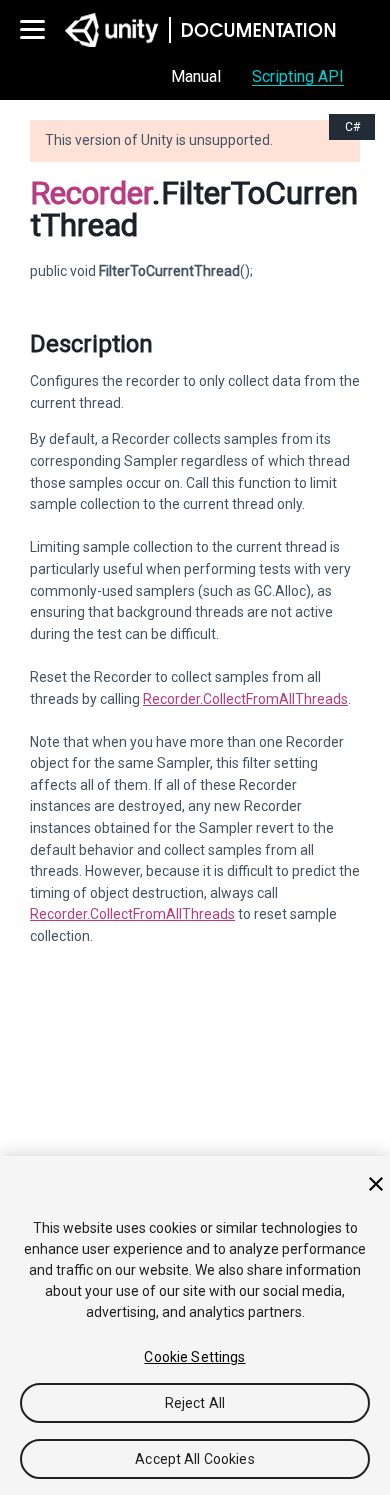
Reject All (195, 1403)
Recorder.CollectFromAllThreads (245, 699)
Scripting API (298, 76)
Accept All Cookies (195, 1459)
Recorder (91, 193)
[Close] (376, 1184)
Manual (196, 76)
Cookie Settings (194, 1357)
